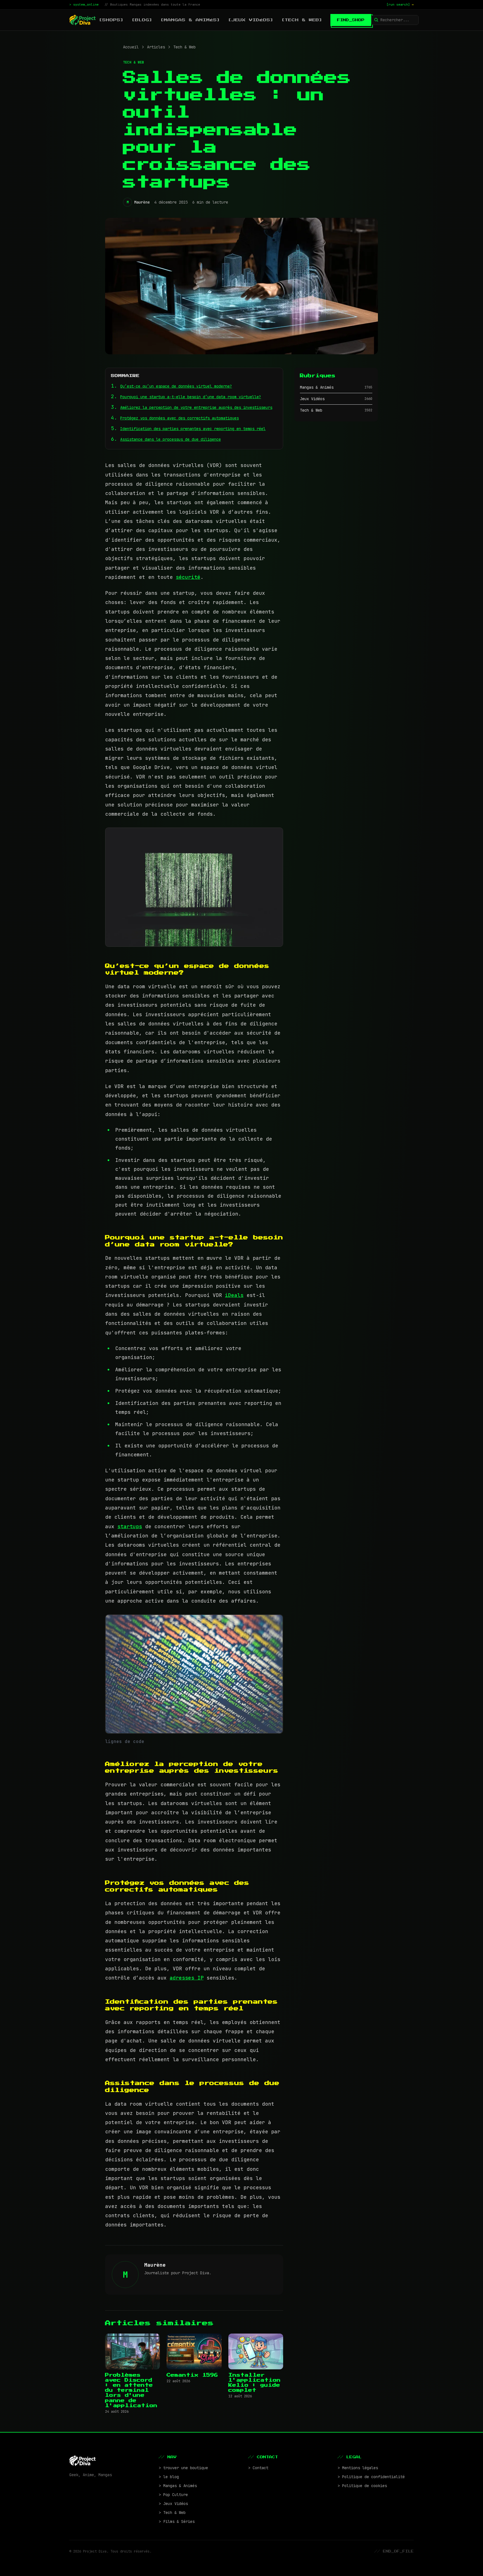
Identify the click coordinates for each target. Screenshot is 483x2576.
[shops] (111, 20)
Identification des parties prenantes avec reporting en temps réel (193, 429)
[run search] (400, 4)
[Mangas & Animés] (190, 20)
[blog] (142, 20)
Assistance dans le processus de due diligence (171, 439)
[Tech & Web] (302, 20)
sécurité (188, 577)
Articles (156, 47)
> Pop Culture (173, 2495)
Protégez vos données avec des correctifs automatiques (179, 418)
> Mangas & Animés (178, 2486)
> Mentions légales (358, 2468)
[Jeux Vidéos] (251, 20)
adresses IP (187, 1978)
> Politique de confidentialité (371, 2477)
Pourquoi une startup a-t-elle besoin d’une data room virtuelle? (191, 397)
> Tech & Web (172, 2513)
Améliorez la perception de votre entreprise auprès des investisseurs (196, 407)
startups (130, 1526)
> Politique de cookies (362, 2486)
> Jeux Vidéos (173, 2504)
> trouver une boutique (183, 2468)
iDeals (234, 1295)
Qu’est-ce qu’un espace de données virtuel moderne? (176, 386)
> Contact (258, 2468)
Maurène (142, 202)
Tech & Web (184, 47)
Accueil (131, 47)
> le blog (169, 2477)
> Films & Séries (177, 2521)
